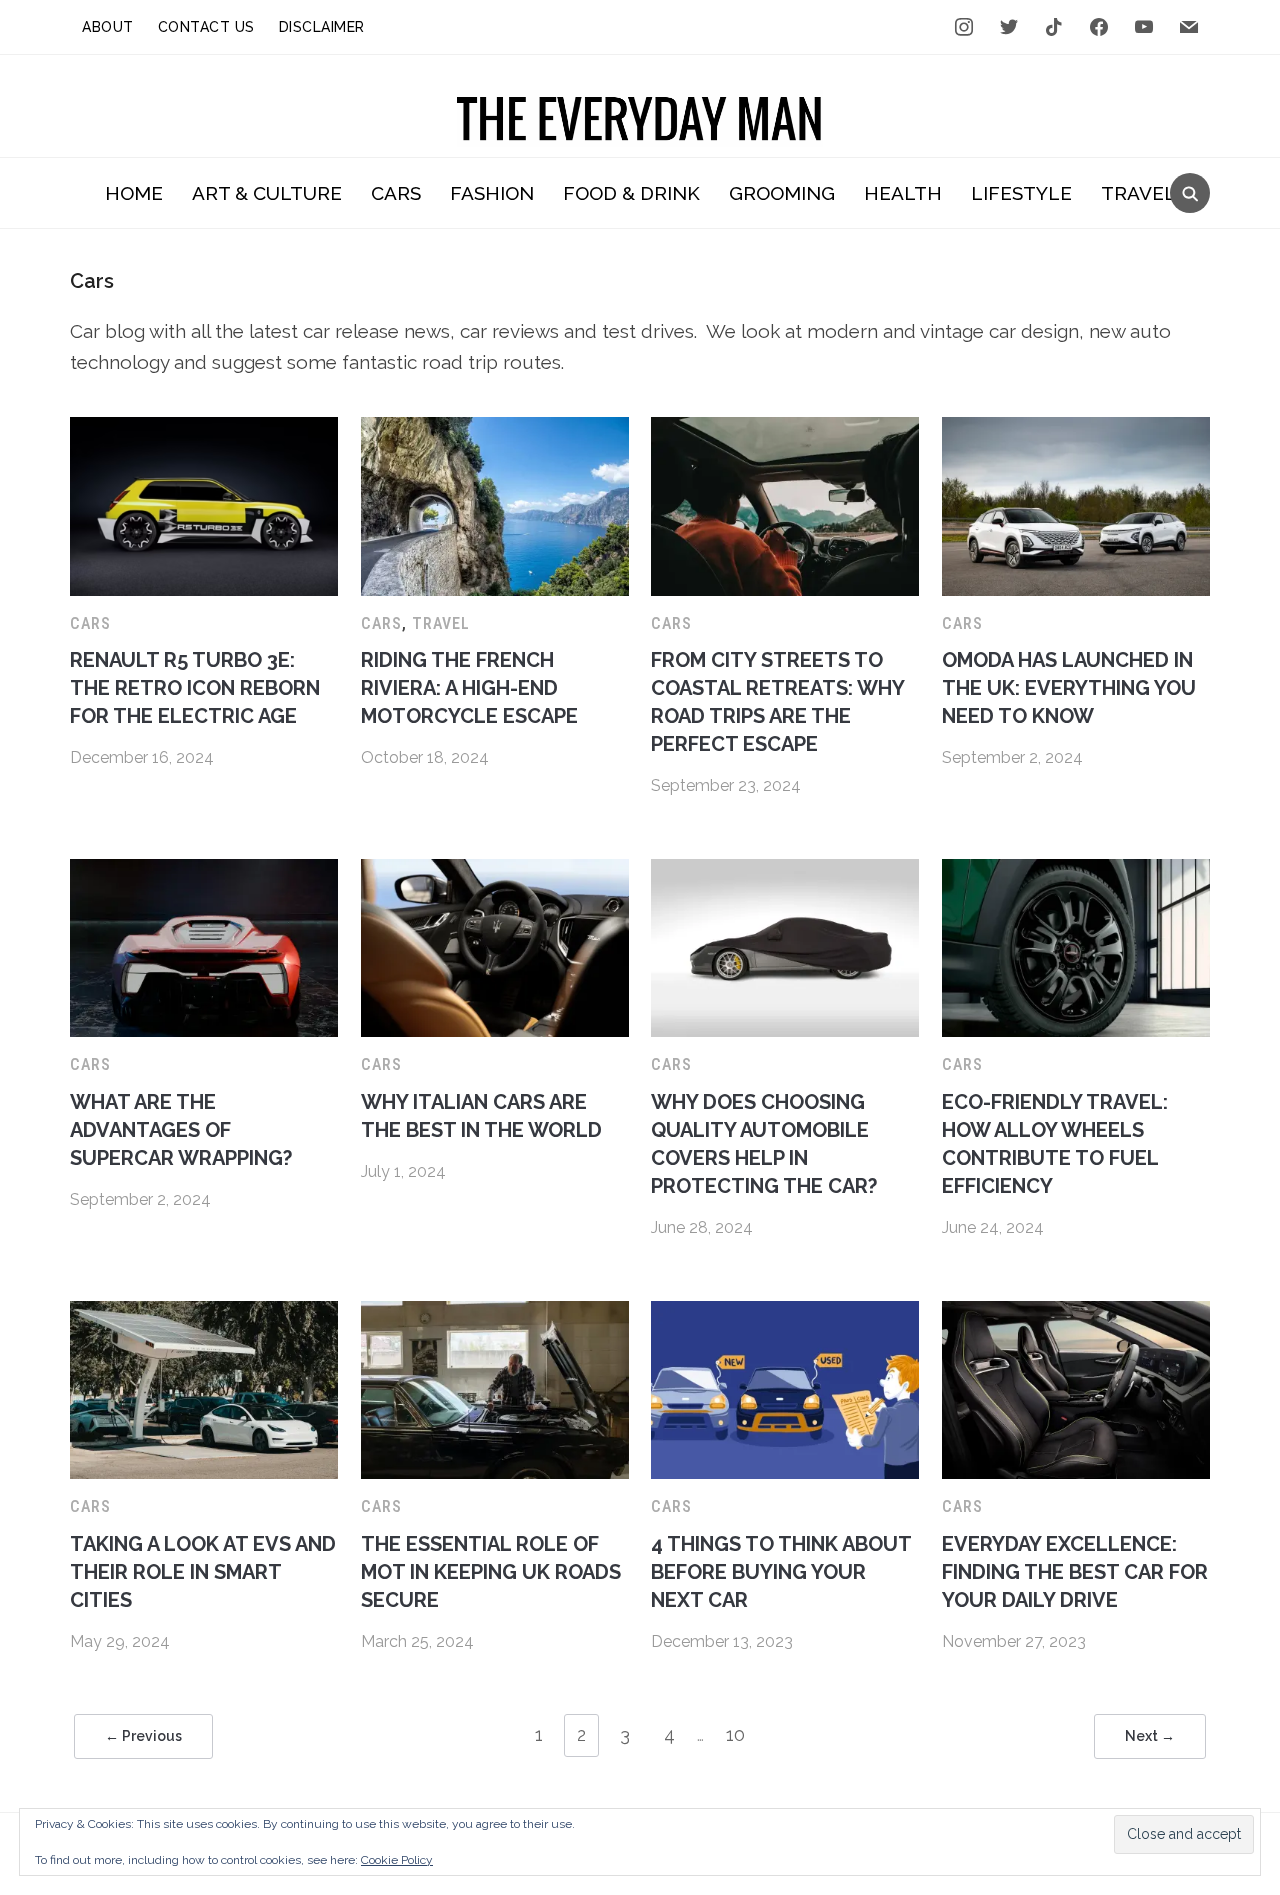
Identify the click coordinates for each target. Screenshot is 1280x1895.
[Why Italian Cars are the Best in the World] (495, 871)
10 (735, 1734)
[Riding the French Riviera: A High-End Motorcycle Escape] (495, 429)
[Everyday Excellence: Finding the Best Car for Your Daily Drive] (1076, 1313)
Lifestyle (1021, 193)
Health (903, 193)
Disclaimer (322, 27)
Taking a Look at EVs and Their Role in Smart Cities (203, 1572)
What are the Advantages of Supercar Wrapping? (181, 1130)
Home (134, 193)
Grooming (782, 193)
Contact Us (206, 27)
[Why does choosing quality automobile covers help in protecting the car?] (785, 871)
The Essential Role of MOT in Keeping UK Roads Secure (491, 1572)
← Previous (143, 1736)
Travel (1138, 193)
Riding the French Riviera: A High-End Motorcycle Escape (469, 688)
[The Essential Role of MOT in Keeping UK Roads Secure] (495, 1313)
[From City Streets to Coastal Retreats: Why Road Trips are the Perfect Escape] (785, 429)
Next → (1150, 1736)
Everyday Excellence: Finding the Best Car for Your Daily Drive (1075, 1572)
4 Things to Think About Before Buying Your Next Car (781, 1572)
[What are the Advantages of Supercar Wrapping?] (204, 871)
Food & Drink (631, 193)
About (108, 27)
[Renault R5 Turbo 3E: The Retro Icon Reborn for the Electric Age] (204, 429)
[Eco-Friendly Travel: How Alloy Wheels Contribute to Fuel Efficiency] (1076, 871)
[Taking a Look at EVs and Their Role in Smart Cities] (204, 1313)
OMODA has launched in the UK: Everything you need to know (1069, 688)
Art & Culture (267, 193)
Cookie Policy (397, 1860)
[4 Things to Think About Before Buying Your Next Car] (785, 1313)
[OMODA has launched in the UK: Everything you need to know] (1076, 429)
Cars (396, 193)
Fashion (492, 193)
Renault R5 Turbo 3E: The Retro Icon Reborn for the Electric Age (195, 688)
